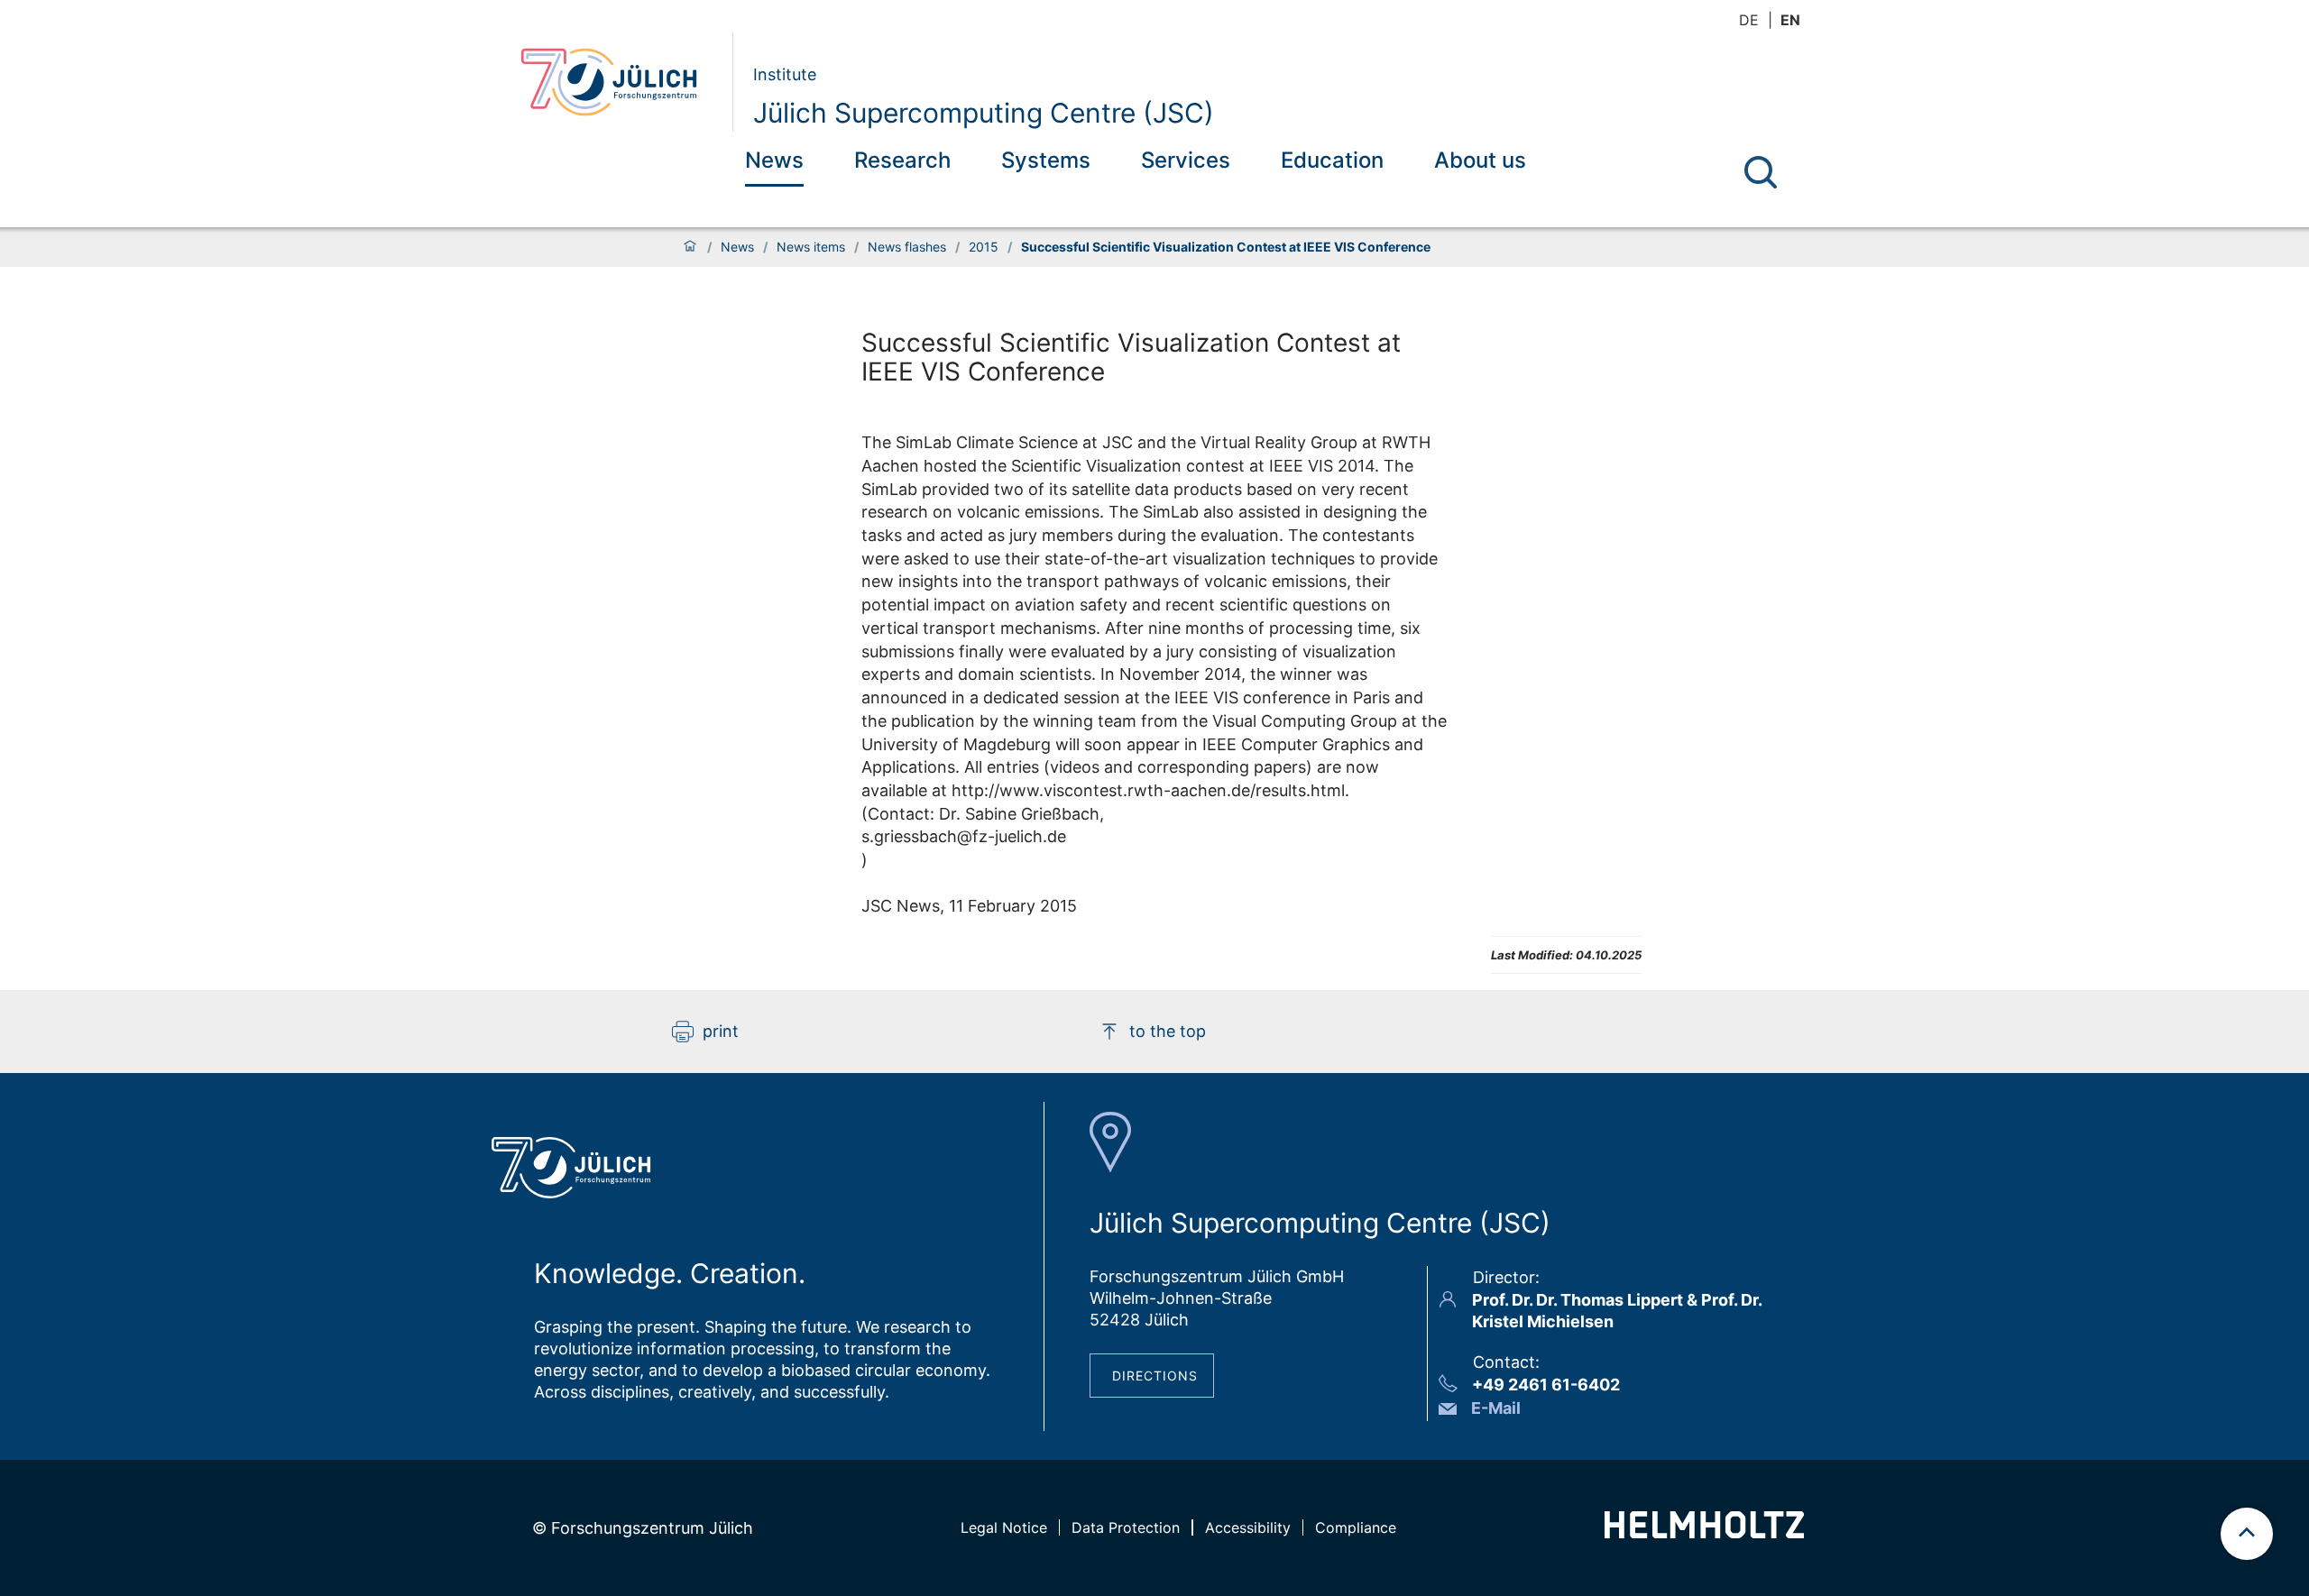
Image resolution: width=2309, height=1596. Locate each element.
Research (902, 160)
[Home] (690, 247)
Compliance (1356, 1527)
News (774, 160)
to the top (1168, 1031)
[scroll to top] (2247, 1534)
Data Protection (1126, 1527)
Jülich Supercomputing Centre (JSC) (984, 113)
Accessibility (1248, 1527)
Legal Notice (1004, 1527)
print (721, 1031)
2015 (984, 247)
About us (1480, 160)
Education (1332, 160)
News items (811, 247)
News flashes (907, 247)
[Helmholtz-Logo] (1704, 1532)
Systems (1046, 160)
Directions (1155, 1376)
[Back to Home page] (619, 82)
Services (1186, 160)
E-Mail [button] (1496, 1408)
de (1749, 20)
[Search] (1761, 172)
